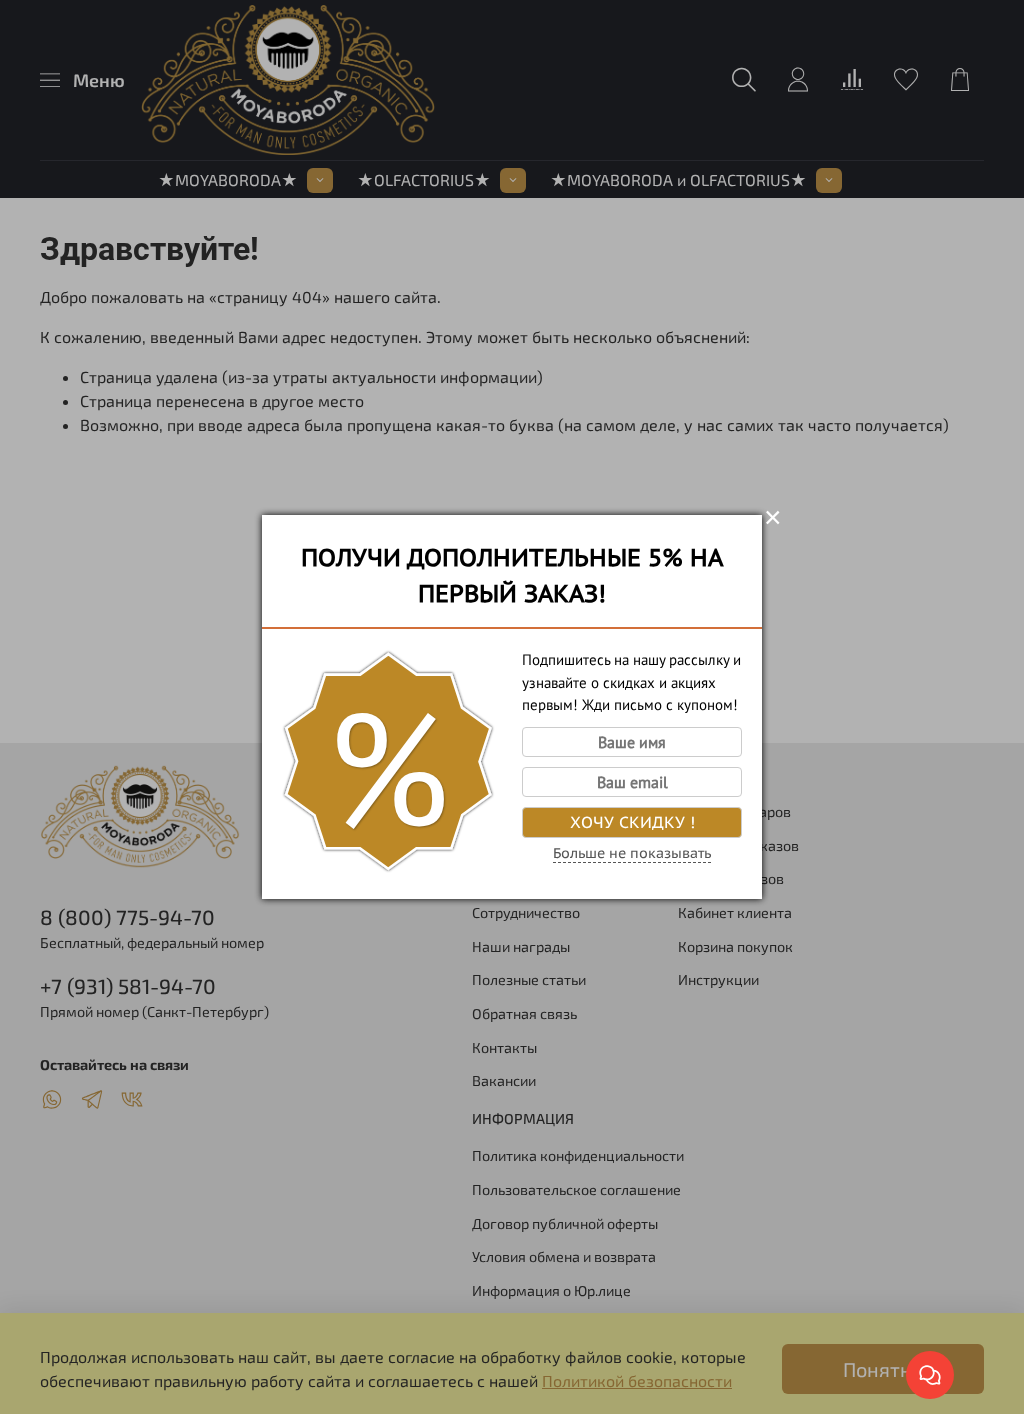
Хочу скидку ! (632, 822)
